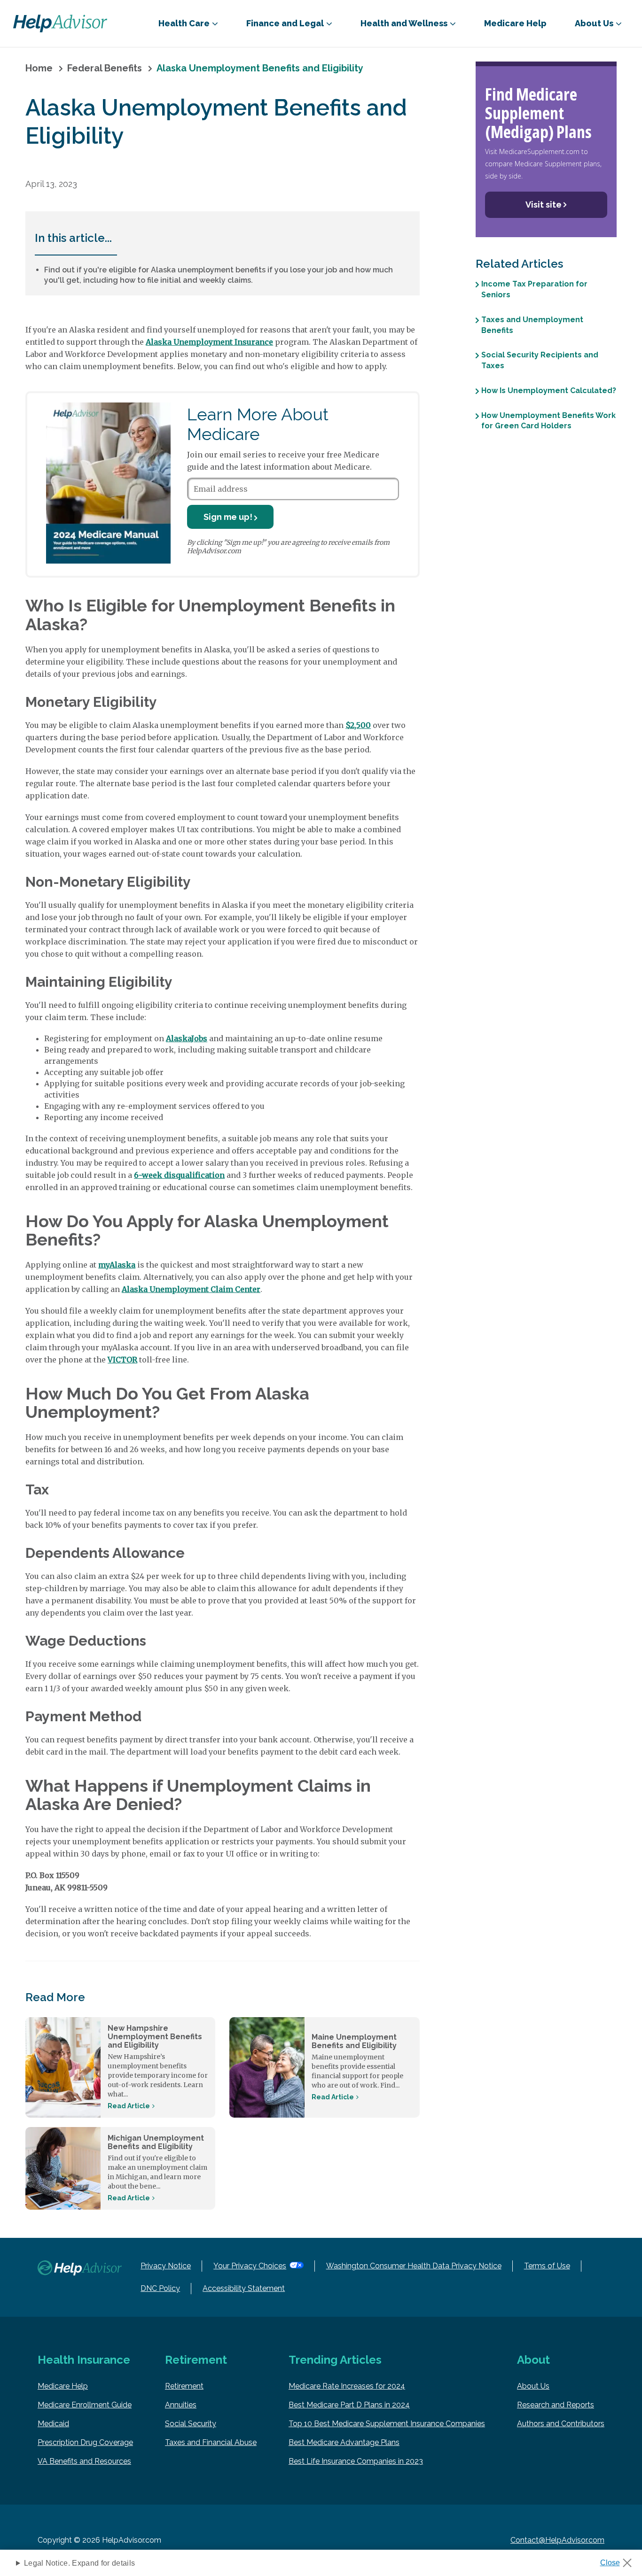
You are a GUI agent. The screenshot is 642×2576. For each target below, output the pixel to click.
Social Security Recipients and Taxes (540, 360)
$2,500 (358, 725)
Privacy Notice (166, 2266)
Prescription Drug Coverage (85, 2442)
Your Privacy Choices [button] (250, 2266)
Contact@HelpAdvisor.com (557, 2540)
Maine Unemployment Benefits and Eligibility (354, 2041)
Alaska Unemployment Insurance (209, 342)
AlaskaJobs (187, 1038)
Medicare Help (515, 23)
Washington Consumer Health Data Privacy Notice (414, 2266)
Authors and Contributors (561, 2424)
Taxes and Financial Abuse (211, 2442)
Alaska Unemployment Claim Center (191, 1289)
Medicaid (53, 2424)
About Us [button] (594, 23)
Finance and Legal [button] (285, 23)
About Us (533, 2386)
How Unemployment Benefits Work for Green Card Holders (548, 420)
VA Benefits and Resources (84, 2461)
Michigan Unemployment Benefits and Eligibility (156, 2142)
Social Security (191, 2424)
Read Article (129, 2106)
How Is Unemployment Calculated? (549, 390)
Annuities (181, 2405)
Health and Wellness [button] (404, 23)
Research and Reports (556, 2405)
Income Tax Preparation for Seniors (534, 289)
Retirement (184, 2386)
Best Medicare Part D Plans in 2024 (349, 2405)
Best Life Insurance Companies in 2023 (356, 2461)
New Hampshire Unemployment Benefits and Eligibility (155, 2037)
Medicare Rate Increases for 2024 (347, 2386)
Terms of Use (547, 2266)
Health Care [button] (184, 23)
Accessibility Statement (244, 2288)
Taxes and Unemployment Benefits (532, 325)
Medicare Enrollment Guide (85, 2405)
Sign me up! (228, 517)
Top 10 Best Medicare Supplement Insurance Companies (387, 2424)
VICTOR (122, 1360)
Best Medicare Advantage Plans (344, 2442)
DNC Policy (160, 2288)
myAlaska (117, 1265)
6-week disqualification (179, 1175)
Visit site (544, 205)
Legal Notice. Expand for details (79, 2563)
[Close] (619, 2560)
